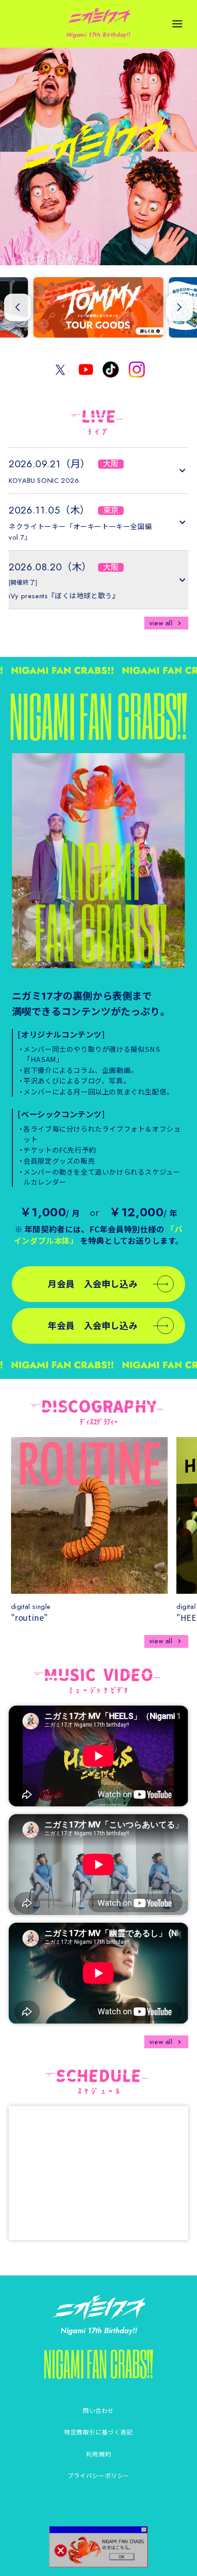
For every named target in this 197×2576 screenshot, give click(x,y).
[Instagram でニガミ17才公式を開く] (137, 369)
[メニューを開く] (178, 24)
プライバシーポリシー (98, 2475)
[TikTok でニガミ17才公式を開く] (111, 369)
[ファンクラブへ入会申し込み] (99, 861)
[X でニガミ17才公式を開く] (60, 369)
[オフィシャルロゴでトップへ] (99, 2308)
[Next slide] (180, 307)
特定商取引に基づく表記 (98, 2432)
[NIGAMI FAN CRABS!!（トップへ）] (98, 2364)
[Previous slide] (18, 307)
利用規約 (98, 2454)
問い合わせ (98, 2410)
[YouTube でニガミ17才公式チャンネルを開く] (86, 369)
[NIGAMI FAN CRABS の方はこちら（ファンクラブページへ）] (99, 2547)
